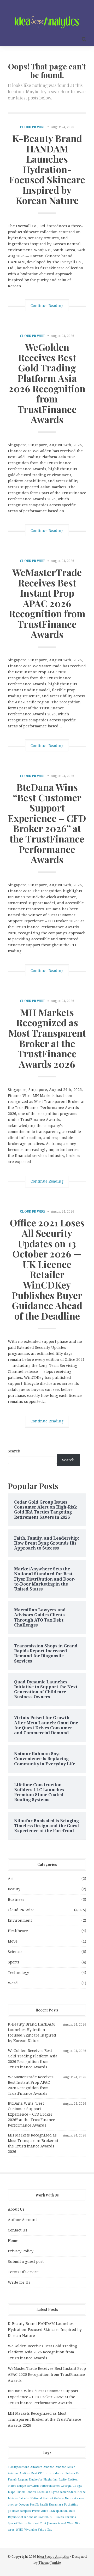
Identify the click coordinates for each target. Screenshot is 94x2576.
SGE (53, 2517)
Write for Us (19, 2282)
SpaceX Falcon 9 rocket (23, 2523)
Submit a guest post (26, 2262)
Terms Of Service (23, 2272)
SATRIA (44, 2517)
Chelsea (70, 2473)
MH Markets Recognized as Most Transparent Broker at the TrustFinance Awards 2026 (47, 1038)
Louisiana (44, 2492)
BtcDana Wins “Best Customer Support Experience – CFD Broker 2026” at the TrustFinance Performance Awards (47, 823)
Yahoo (42, 2530)
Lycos (55, 2492)
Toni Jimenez (49, 2523)
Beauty (14, 1889)
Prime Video (40, 2511)
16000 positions (19, 2467)
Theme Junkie (50, 2563)
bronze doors (54, 2473)
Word (13, 1983)
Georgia (66, 2486)
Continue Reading (47, 306)
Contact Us (17, 2230)
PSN (52, 2511)
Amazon (49, 2467)
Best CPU (37, 2473)
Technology (18, 1973)
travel (62, 2523)
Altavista (36, 2467)
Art (11, 1879)
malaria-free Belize (73, 2492)
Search (14, 1451)
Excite (63, 2480)
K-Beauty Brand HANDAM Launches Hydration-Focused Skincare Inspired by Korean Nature (47, 169)
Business (16, 1900)
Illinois (21, 2492)
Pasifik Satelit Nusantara (46, 2505)
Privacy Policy (21, 2251)
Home (13, 2241)
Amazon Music (65, 2467)
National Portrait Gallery (47, 2498)
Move (13, 1941)
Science (15, 1952)
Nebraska (71, 2498)
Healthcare (18, 1931)
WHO (19, 2530)
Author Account (22, 2220)
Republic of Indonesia (23, 2517)
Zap (50, 2530)
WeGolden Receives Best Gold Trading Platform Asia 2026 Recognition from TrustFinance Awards (47, 383)
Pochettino (71, 2505)
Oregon (24, 2505)
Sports (14, 1962)
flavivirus (33, 2486)
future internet (50, 2486)
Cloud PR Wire (33, 127)
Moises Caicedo (19, 2498)
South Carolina (66, 2517)
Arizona (13, 2473)
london (31, 2492)
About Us (16, 2209)
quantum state (66, 2511)
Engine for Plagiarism (43, 2480)
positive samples (19, 2511)
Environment (20, 1920)
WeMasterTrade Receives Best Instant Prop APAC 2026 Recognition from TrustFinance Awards (47, 603)
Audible (25, 2473)
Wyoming (31, 2530)
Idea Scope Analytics (53, 2557)
